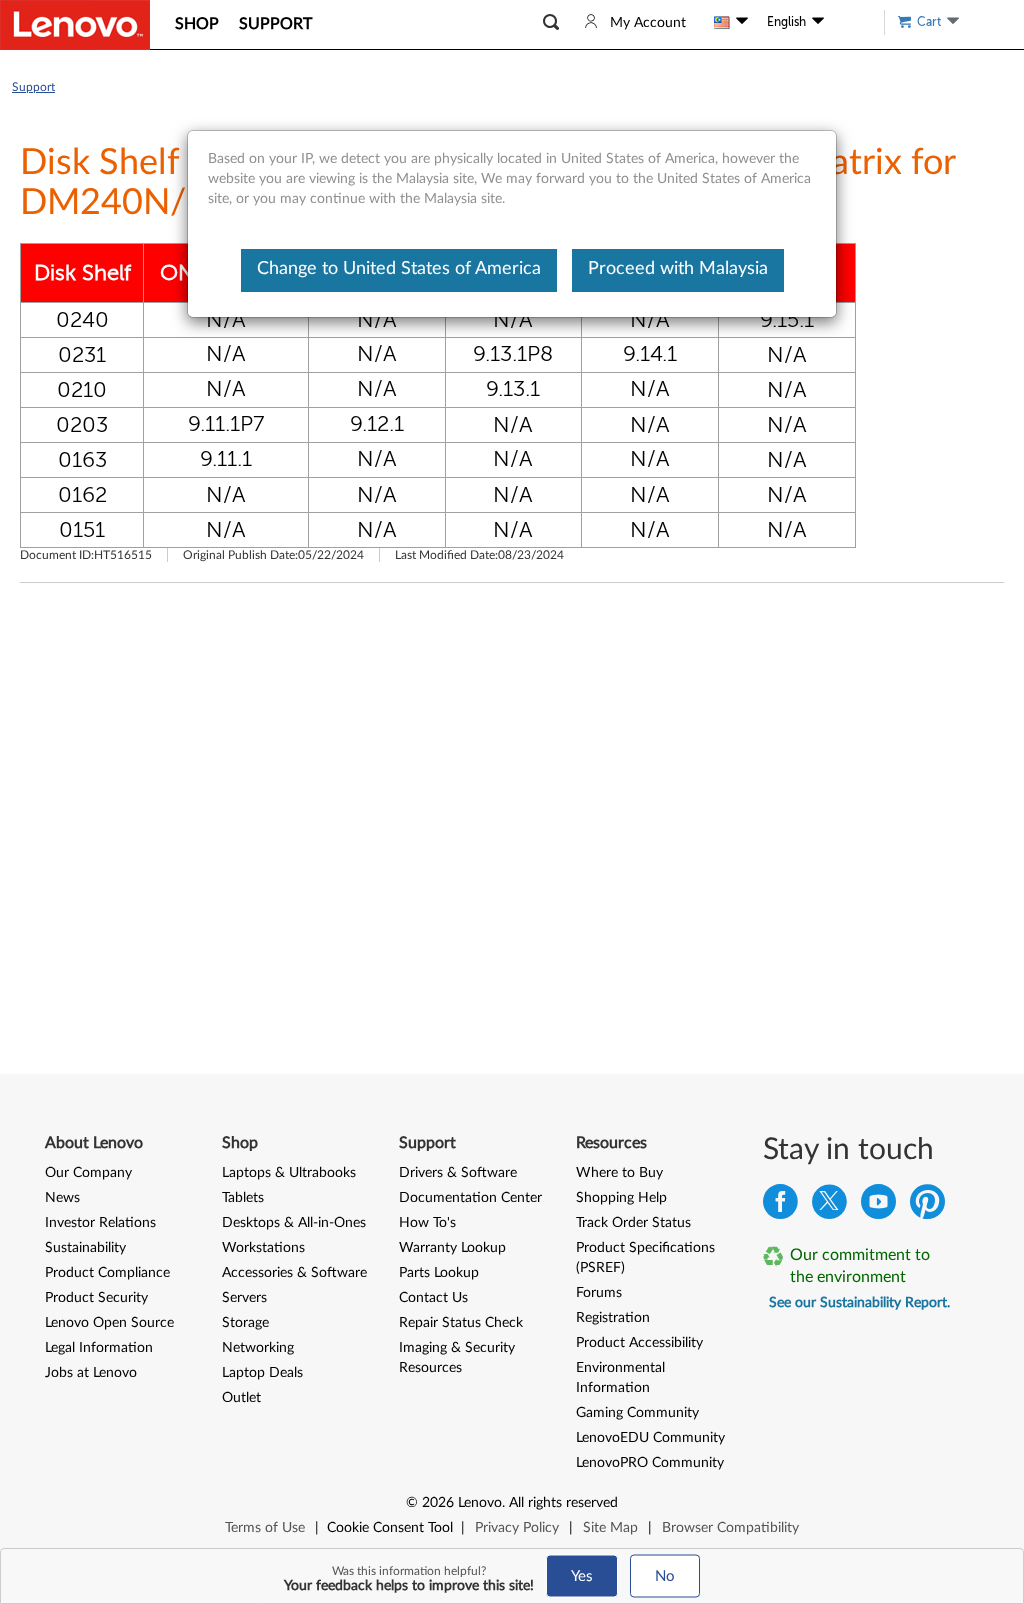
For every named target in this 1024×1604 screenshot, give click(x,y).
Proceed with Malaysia (678, 269)
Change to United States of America (399, 269)
